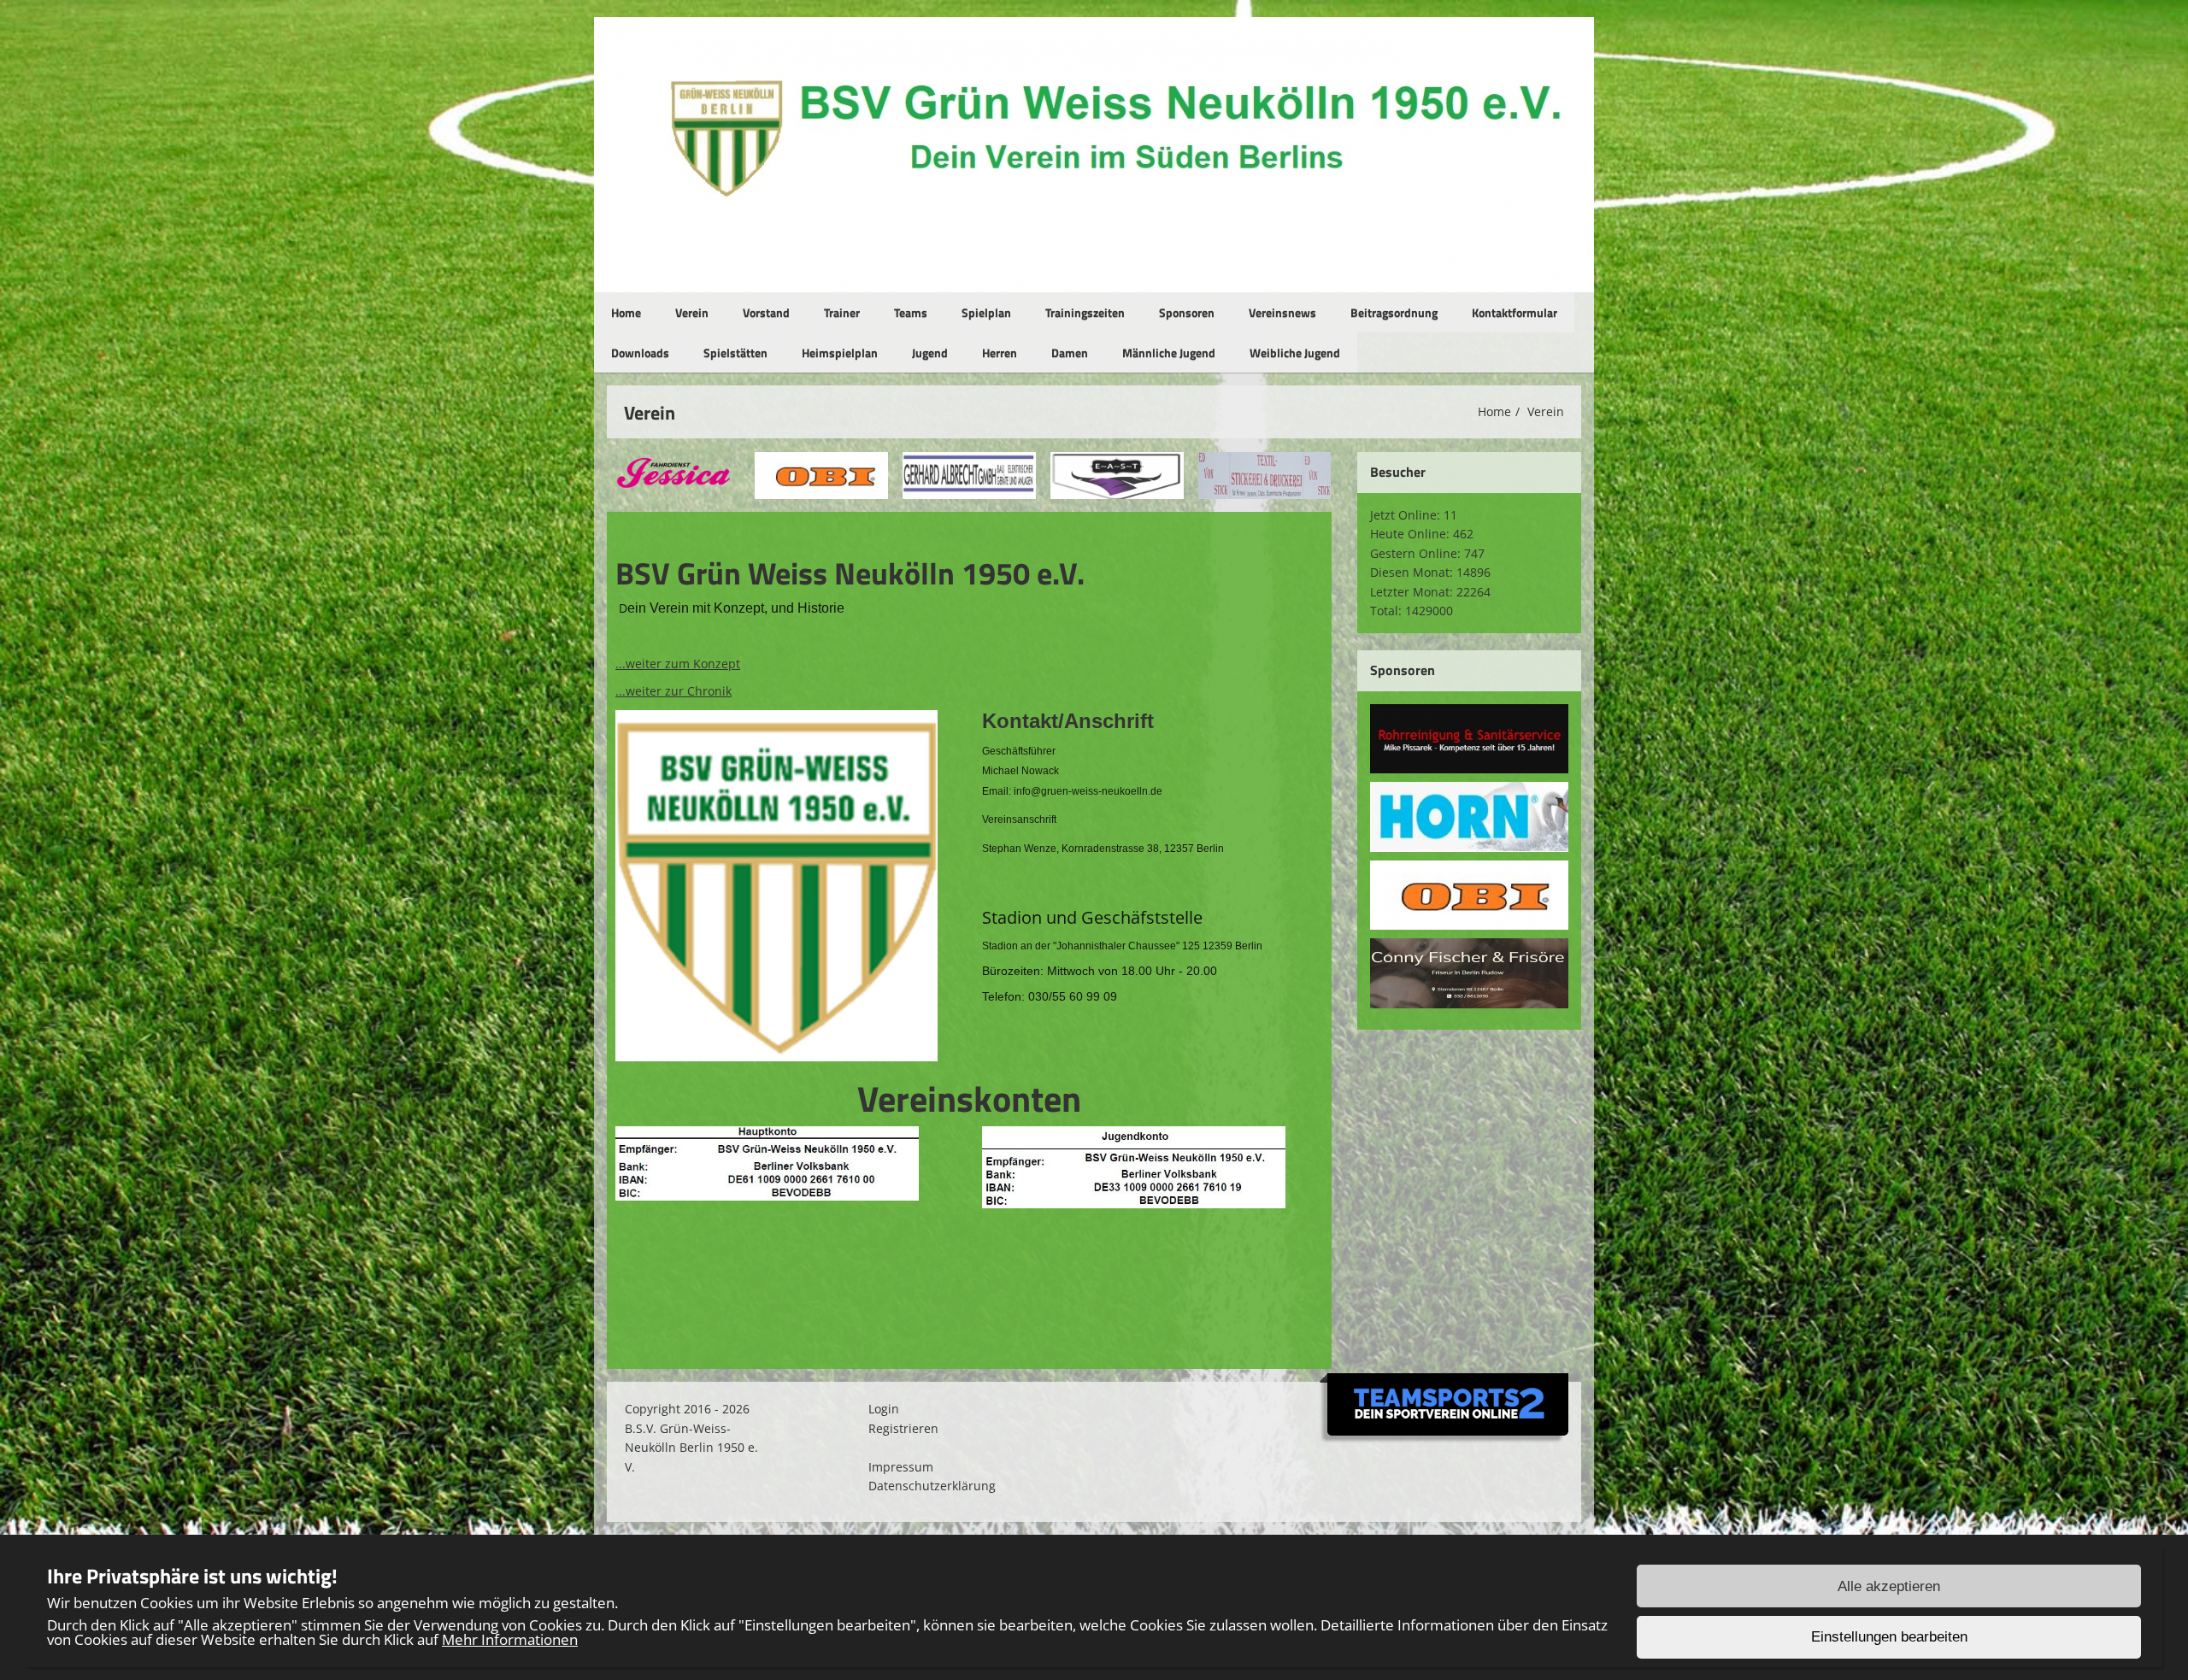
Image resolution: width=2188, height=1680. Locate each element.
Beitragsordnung (1394, 312)
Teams (911, 312)
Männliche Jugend (1169, 352)
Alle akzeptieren (1889, 1586)
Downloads (640, 352)
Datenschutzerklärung (932, 1486)
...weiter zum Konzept (678, 664)
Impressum (901, 1467)
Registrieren (903, 1428)
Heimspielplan (840, 352)
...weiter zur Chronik (673, 691)
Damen (1070, 352)
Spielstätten (735, 352)
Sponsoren (1187, 312)
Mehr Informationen (510, 1639)
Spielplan (986, 312)
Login (884, 1409)
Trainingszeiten (1085, 312)
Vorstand (766, 312)
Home (626, 312)
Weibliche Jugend (1295, 352)
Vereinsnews (1282, 312)
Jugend (930, 352)
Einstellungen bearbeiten (1889, 1638)
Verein (692, 312)
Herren (1000, 352)
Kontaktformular (1515, 312)
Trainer (842, 312)
